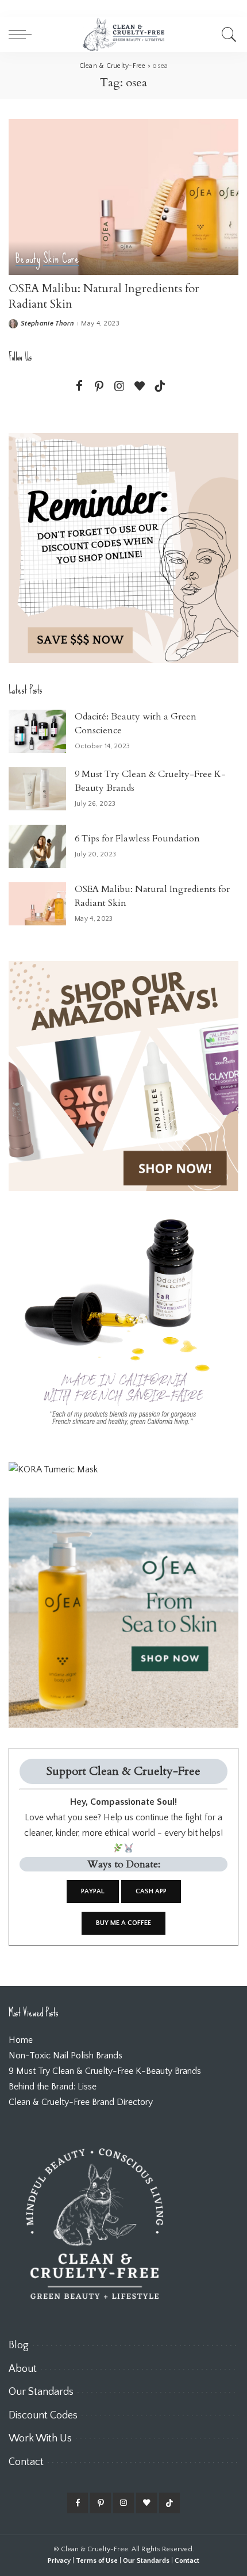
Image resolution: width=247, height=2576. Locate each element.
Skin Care (61, 259)
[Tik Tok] (160, 387)
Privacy (59, 2561)
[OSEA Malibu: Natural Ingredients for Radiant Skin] (123, 197)
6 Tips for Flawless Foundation (137, 839)
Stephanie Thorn (47, 324)
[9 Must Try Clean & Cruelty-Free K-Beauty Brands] (37, 789)
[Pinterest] (99, 387)
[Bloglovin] (140, 387)
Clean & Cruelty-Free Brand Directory (81, 2102)
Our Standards (146, 2561)
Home (21, 2040)
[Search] (227, 35)
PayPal (93, 1891)
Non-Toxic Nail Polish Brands (65, 2056)
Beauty (28, 259)
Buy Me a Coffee (123, 1923)
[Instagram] (119, 387)
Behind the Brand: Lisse (53, 2087)
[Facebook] (79, 387)
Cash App (151, 1891)
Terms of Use (97, 2561)
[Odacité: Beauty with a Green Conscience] (37, 731)
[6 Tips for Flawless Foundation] (37, 846)
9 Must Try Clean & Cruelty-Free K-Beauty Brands (105, 2071)
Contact (187, 2561)
